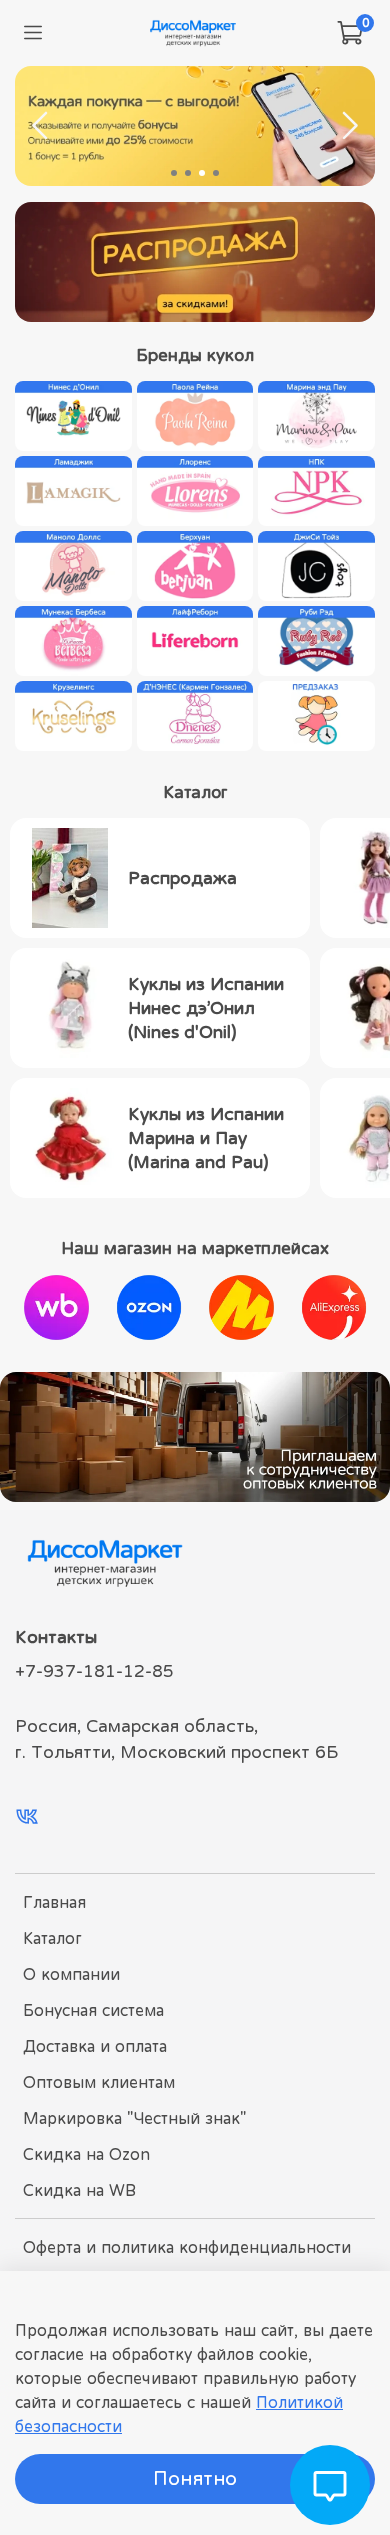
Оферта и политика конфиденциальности (187, 2247)
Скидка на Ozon (86, 2154)
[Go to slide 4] (216, 173)
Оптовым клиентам (99, 2082)
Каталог (52, 1938)
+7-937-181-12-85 (94, 1671)
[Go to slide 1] (174, 173)
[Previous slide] (41, 126)
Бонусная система (93, 2010)
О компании (71, 1974)
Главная (54, 1902)
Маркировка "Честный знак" (134, 2118)
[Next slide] (349, 126)
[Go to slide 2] (188, 173)
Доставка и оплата (95, 2046)
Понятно (195, 2478)
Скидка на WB (79, 2190)
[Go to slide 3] (202, 173)
